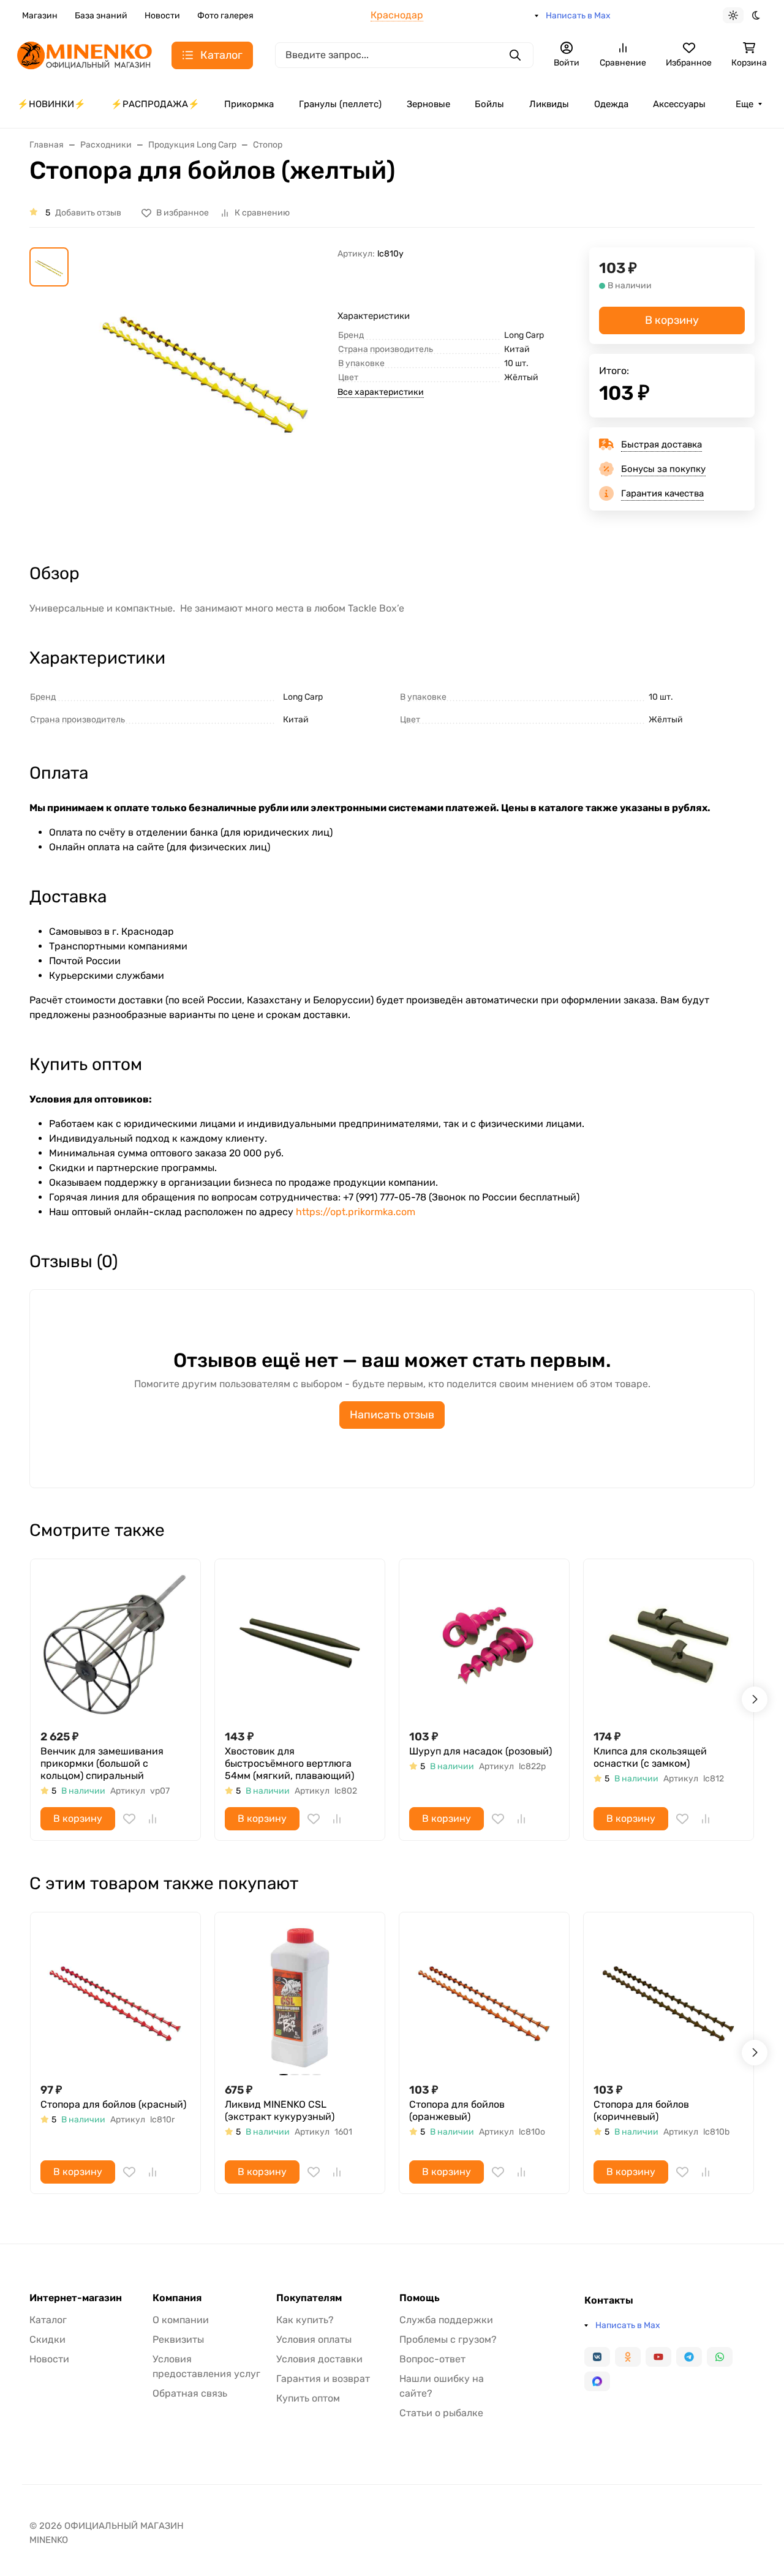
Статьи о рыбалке (441, 2413)
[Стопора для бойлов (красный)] (115, 1997)
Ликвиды (549, 104)
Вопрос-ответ (432, 2359)
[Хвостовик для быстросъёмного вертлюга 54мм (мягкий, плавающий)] (300, 1644)
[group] (205, 394)
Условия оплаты (314, 2339)
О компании (181, 2320)
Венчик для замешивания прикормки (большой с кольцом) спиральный (102, 1763)
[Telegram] (689, 2357)
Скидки (47, 2339)
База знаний (101, 16)
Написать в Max (578, 16)
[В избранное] (129, 1819)
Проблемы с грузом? (448, 2339)
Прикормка (249, 104)
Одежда (611, 104)
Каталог (48, 2320)
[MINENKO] (85, 54)
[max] (597, 2381)
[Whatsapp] (720, 2357)
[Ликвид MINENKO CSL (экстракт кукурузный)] (300, 1997)
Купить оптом (308, 2398)
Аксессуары (679, 104)
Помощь (420, 2298)
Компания (177, 2298)
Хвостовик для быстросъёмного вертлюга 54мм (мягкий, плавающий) (289, 1763)
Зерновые (428, 104)
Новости (162, 16)
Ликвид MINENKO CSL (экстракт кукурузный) (280, 2110)
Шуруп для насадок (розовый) (481, 1751)
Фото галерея (225, 16)
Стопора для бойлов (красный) (113, 2104)
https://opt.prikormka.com (356, 1212)
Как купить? (305, 2320)
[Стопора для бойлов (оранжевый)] (484, 1997)
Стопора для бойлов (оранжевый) (457, 2110)
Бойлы (489, 104)
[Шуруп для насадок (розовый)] (484, 1644)
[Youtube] (658, 2357)
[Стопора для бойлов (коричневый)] (669, 1997)
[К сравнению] (153, 1819)
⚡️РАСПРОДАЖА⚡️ (155, 104)
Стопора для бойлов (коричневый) (641, 2110)
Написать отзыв (392, 1415)
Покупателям (309, 2298)
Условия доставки (319, 2359)
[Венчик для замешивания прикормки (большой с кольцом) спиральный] (115, 1644)
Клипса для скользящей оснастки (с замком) (650, 1757)
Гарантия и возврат (323, 2379)
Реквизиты (178, 2339)
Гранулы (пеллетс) (340, 104)
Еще (744, 104)
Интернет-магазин (76, 2298)
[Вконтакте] (597, 2357)
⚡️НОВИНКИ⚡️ (51, 104)
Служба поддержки (446, 2320)
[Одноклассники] (628, 2357)
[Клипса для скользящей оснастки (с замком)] (669, 1644)
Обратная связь (190, 2393)
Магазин (40, 16)
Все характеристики (381, 392)
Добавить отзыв (88, 213)
